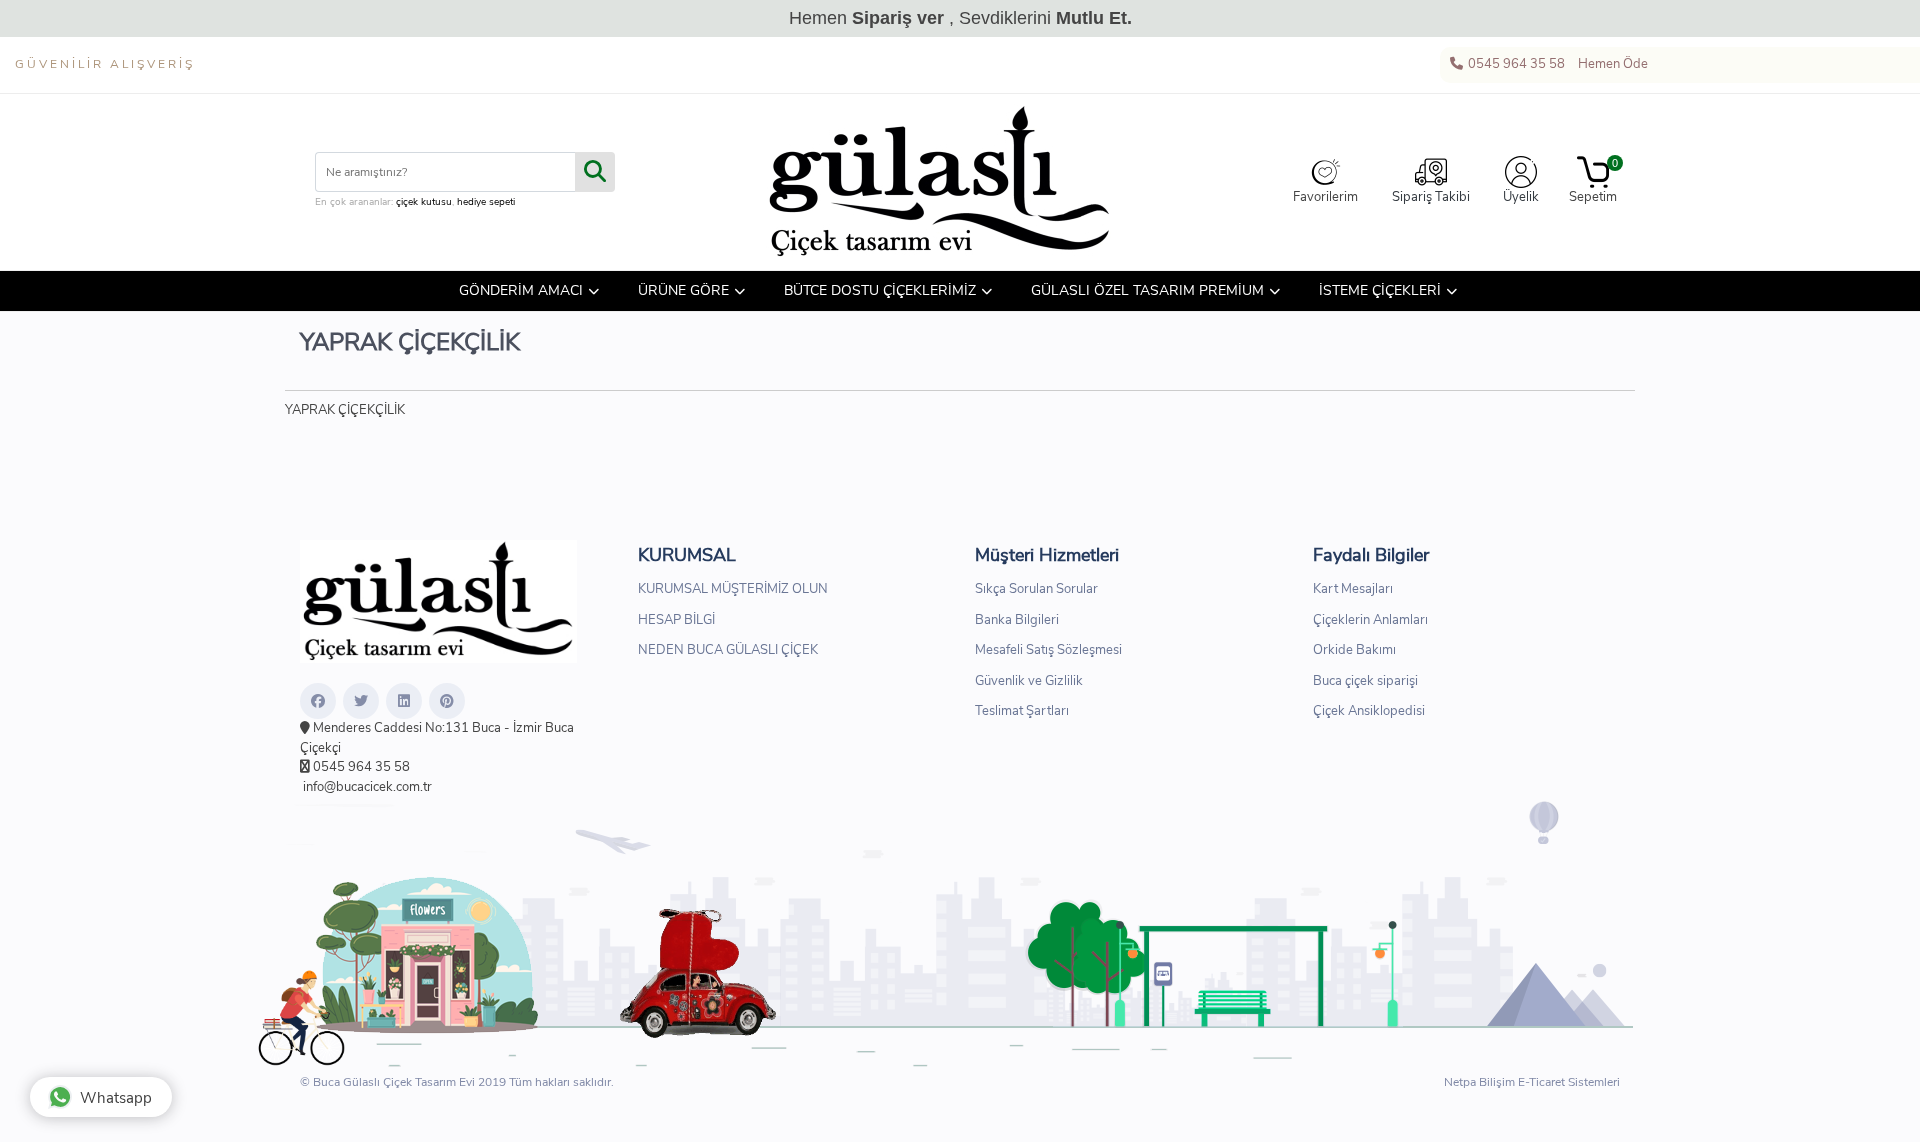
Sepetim (1593, 181)
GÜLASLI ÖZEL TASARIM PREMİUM (1147, 290)
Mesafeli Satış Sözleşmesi (1048, 650)
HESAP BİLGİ (676, 620)
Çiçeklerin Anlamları (1370, 620)
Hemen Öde (1611, 64)
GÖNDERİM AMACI (521, 290)
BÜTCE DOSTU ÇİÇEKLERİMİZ (880, 290)
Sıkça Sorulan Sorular (1036, 589)
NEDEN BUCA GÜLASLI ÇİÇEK (728, 650)
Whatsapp (116, 1098)
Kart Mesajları (1353, 589)
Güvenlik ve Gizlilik (1029, 681)
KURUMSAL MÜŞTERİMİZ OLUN (733, 589)
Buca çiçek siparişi (1365, 681)
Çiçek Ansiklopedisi (1369, 711)
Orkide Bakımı (1354, 650)
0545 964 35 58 (1515, 64)
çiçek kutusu (424, 202)
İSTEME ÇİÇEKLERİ (1380, 290)
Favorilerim (1325, 197)
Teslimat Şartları (1022, 711)
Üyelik (1521, 197)
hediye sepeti (486, 202)
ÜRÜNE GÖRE (683, 290)
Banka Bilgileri (1017, 620)
